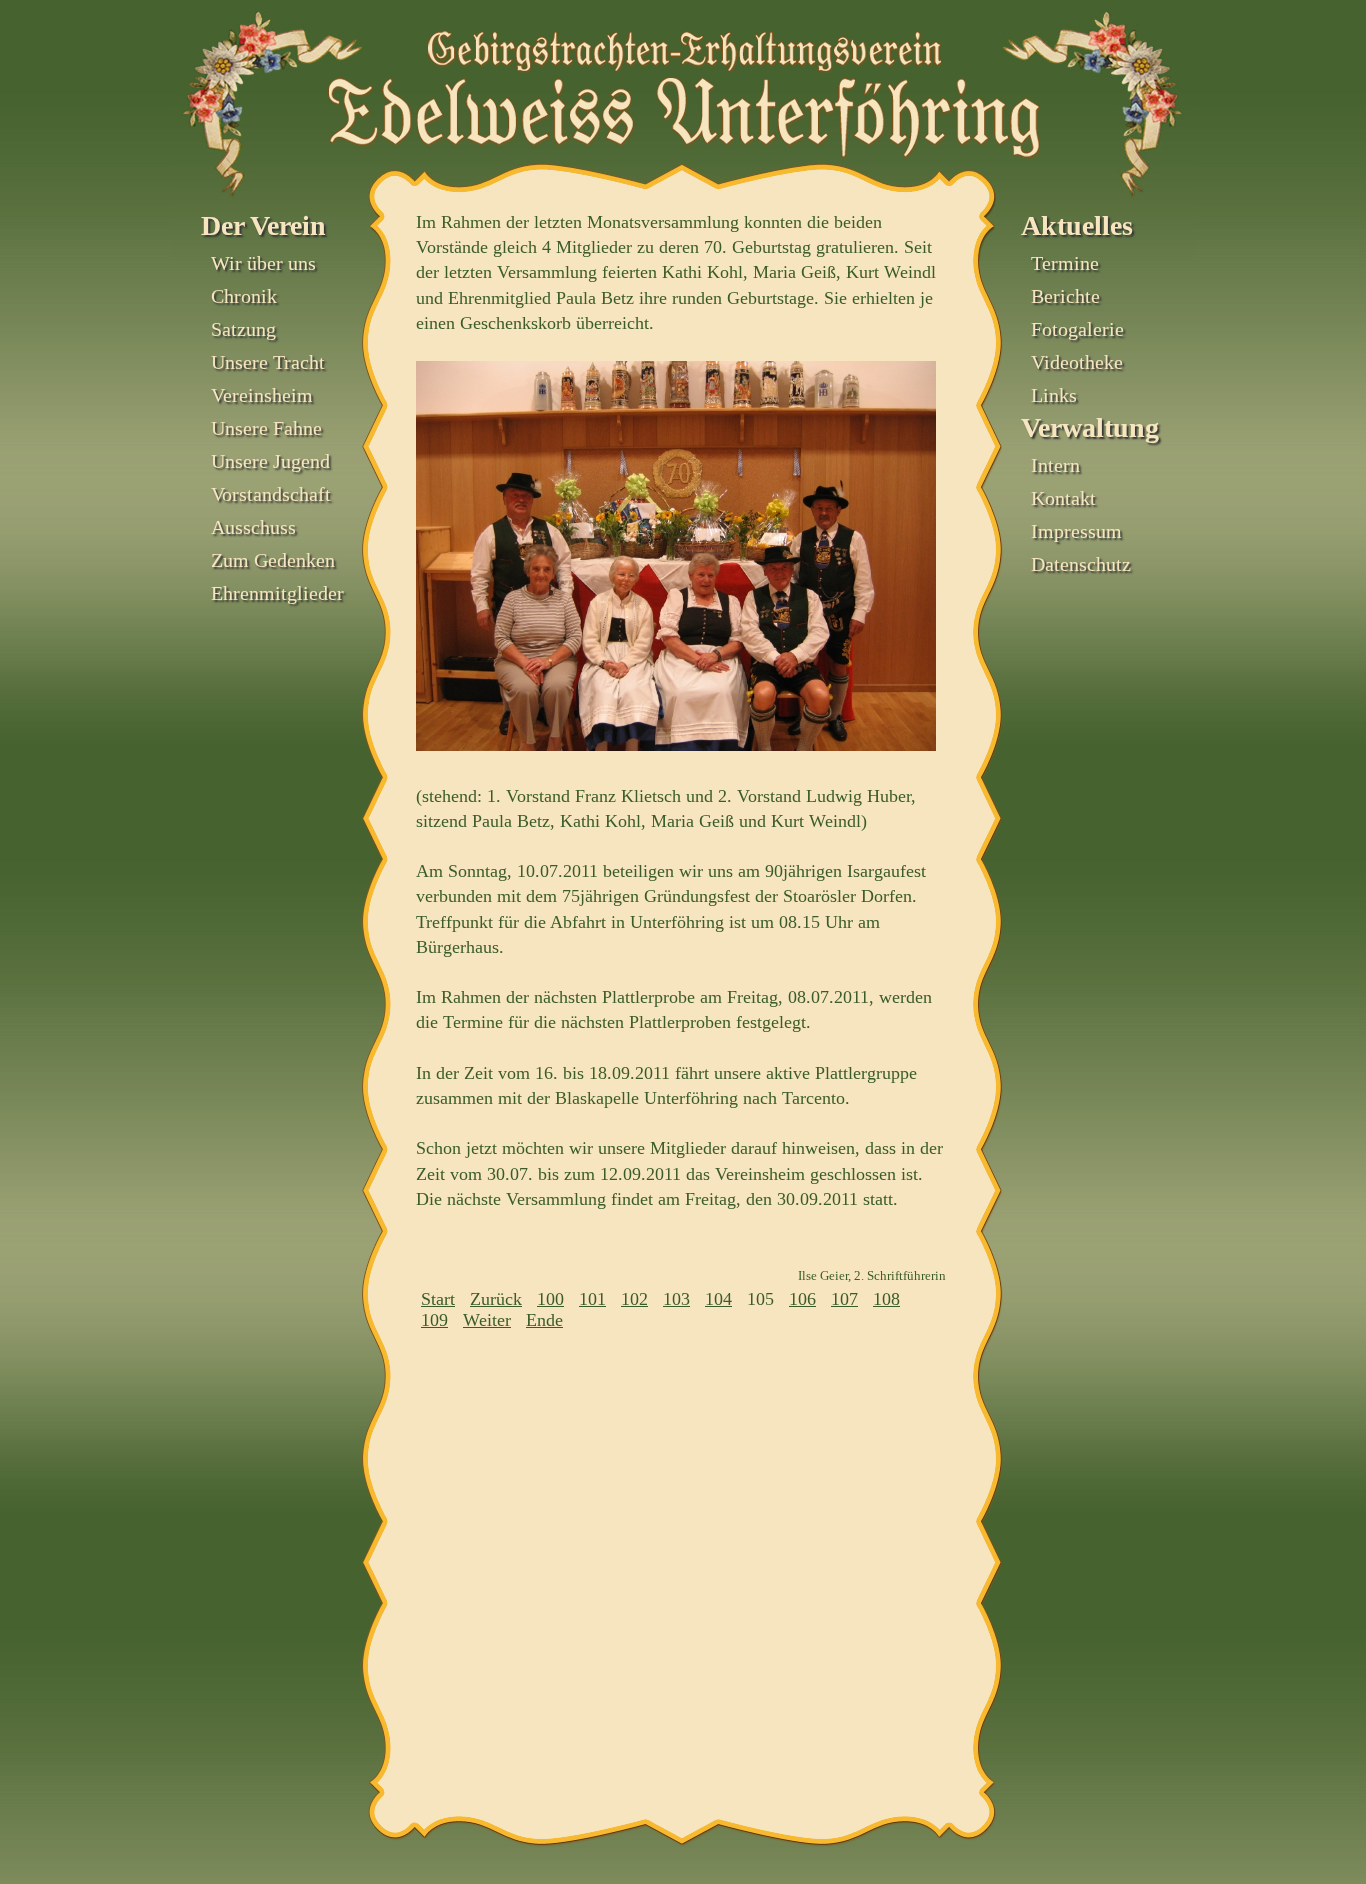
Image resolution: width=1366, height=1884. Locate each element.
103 (676, 1299)
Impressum (1076, 531)
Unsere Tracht (268, 362)
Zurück (496, 1299)
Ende (544, 1320)
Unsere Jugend (270, 461)
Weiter (487, 1320)
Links (1054, 395)
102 (634, 1299)
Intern (1055, 465)
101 (592, 1299)
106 (802, 1299)
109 (434, 1320)
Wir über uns (263, 263)
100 (550, 1299)
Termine (1065, 263)
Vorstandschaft (271, 494)
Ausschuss (253, 527)
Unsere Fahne (266, 428)
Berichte (1065, 296)
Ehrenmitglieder (277, 593)
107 (844, 1299)
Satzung (243, 329)
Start (438, 1299)
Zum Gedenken (273, 560)
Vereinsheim (262, 395)
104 (718, 1299)
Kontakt (1063, 498)
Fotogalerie (1077, 329)
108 (886, 1299)
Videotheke (1077, 362)
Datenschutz (1081, 564)
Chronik (244, 296)
